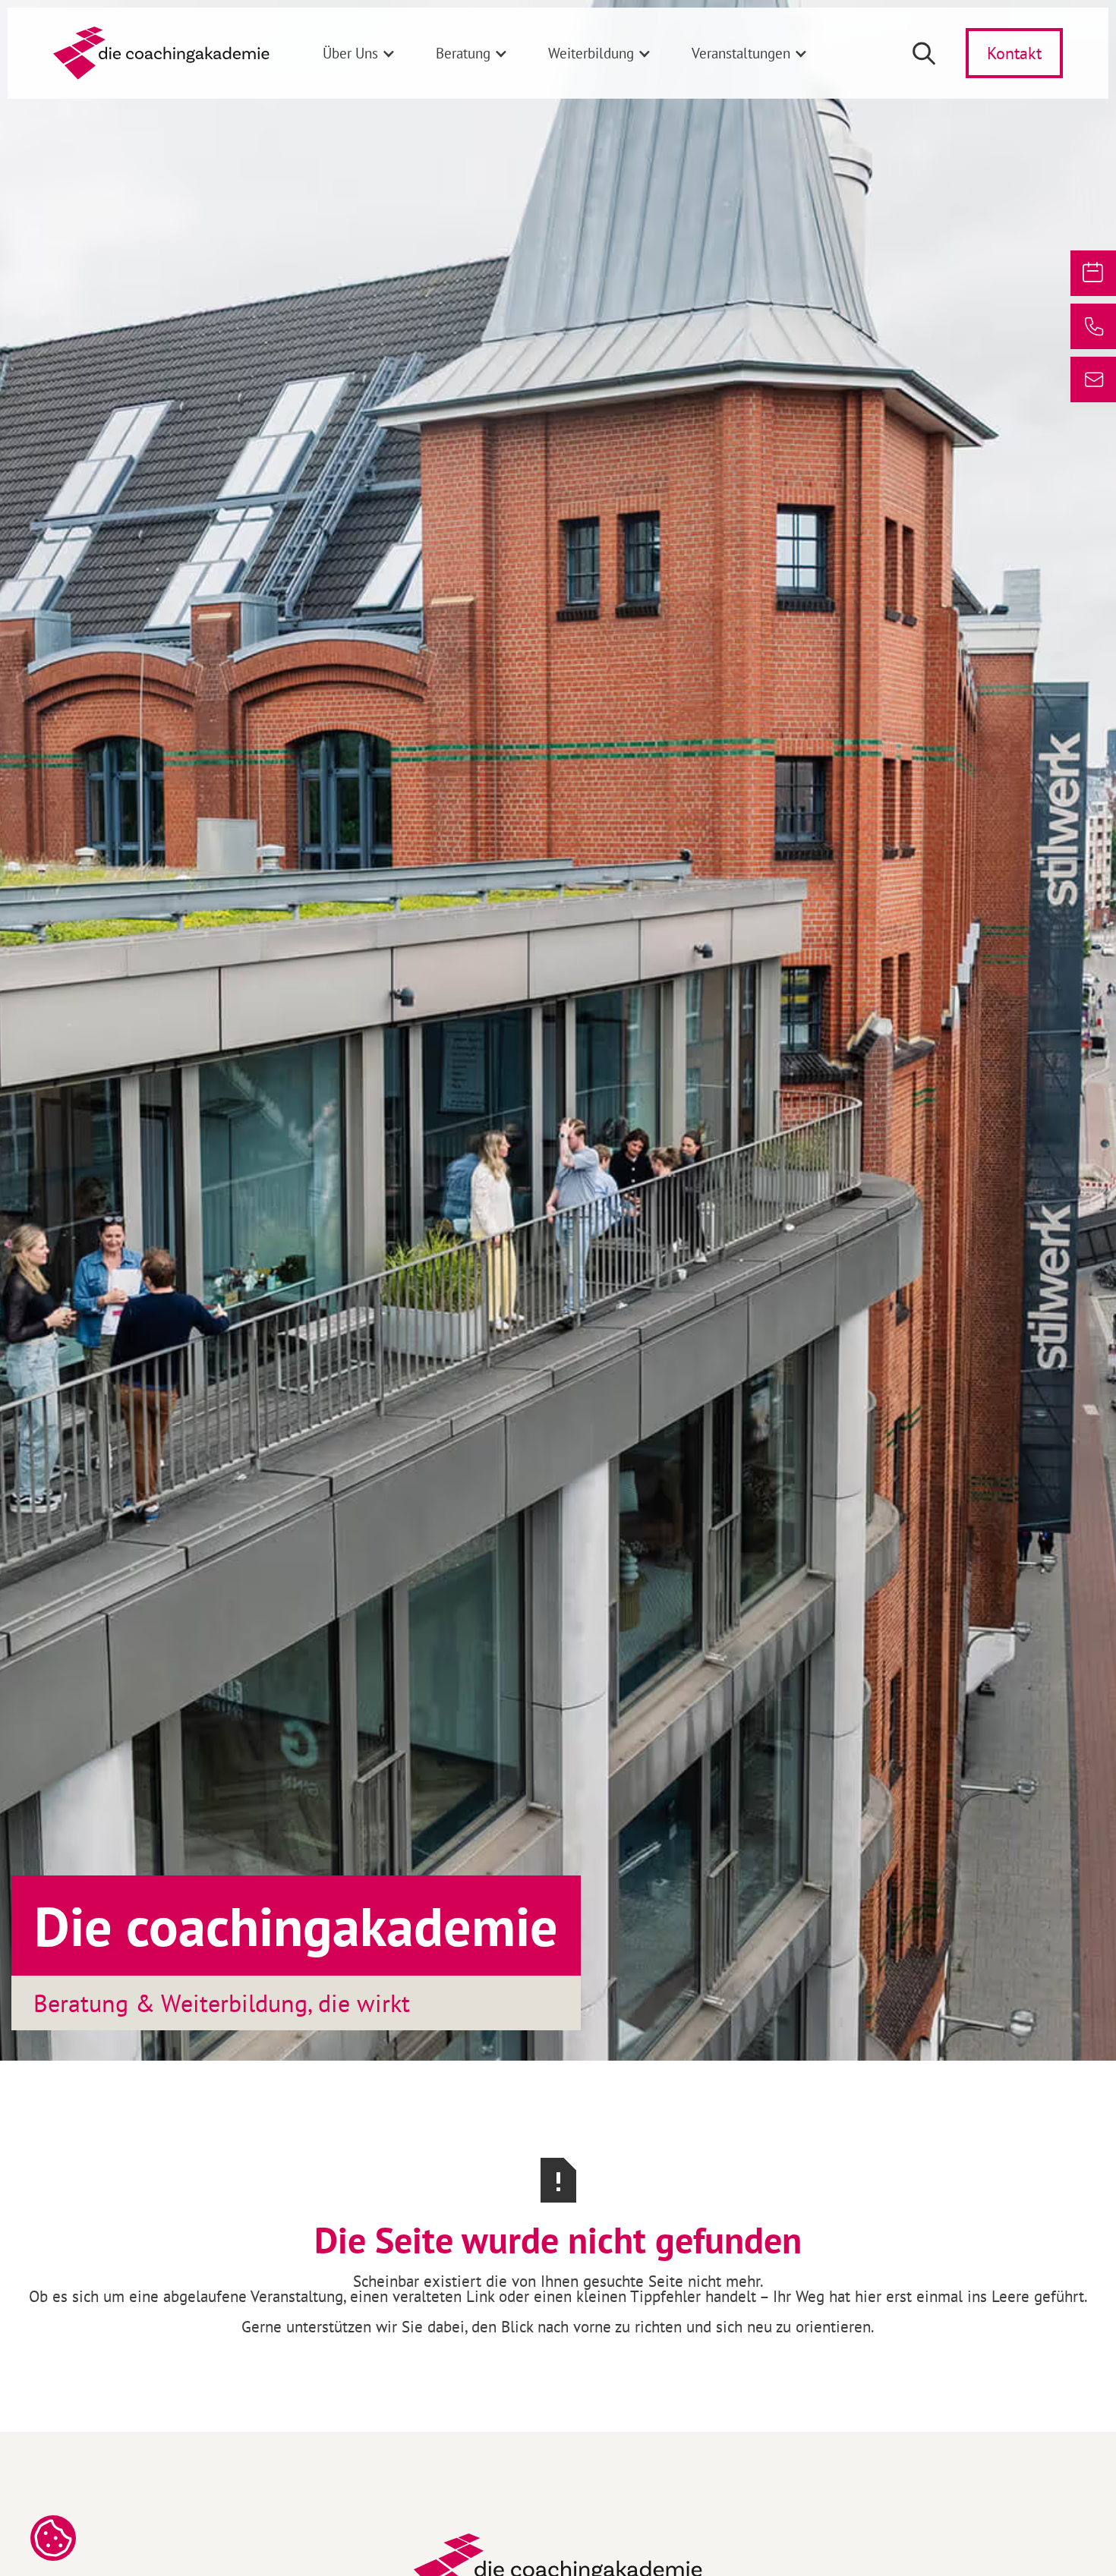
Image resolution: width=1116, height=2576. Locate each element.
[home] (161, 53)
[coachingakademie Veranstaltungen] (1093, 273)
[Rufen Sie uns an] (1093, 326)
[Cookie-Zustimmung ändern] (53, 2538)
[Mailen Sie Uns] (1093, 379)
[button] (359, 53)
